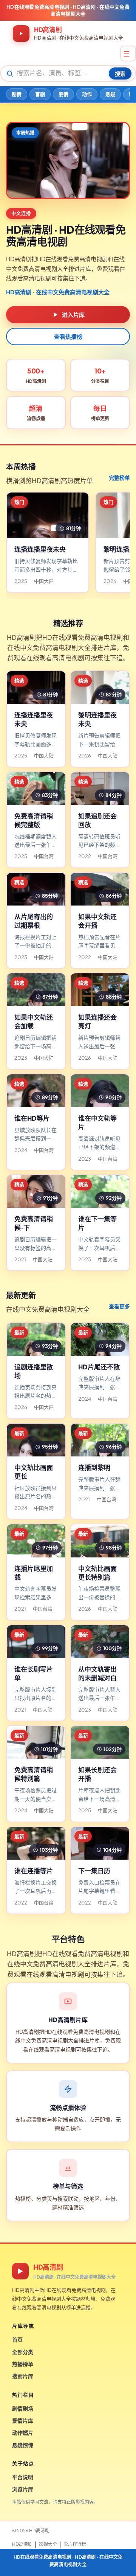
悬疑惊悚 (23, 2445)
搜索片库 (23, 2376)
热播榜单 (23, 2364)
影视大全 (48, 2544)
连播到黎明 (94, 1467)
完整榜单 (119, 477)
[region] (68, 544)
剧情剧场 (23, 2408)
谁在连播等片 (34, 1871)
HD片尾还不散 (99, 1367)
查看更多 (119, 1306)
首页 (17, 2339)
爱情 (63, 94)
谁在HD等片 (32, 1118)
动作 (87, 94)
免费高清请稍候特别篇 (34, 1774)
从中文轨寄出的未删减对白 (97, 1673)
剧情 (17, 94)
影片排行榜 (75, 2544)
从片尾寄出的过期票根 (34, 921)
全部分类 (23, 2352)
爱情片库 (23, 2420)
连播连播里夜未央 (40, 549)
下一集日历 (94, 1871)
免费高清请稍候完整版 (34, 820)
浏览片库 (23, 2489)
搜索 (120, 73)
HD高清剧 (22, 2544)
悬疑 (110, 94)
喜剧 (40, 94)
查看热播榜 (68, 336)
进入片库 (73, 314)
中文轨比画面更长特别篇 (97, 1573)
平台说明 (23, 2477)
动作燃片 (23, 2432)
